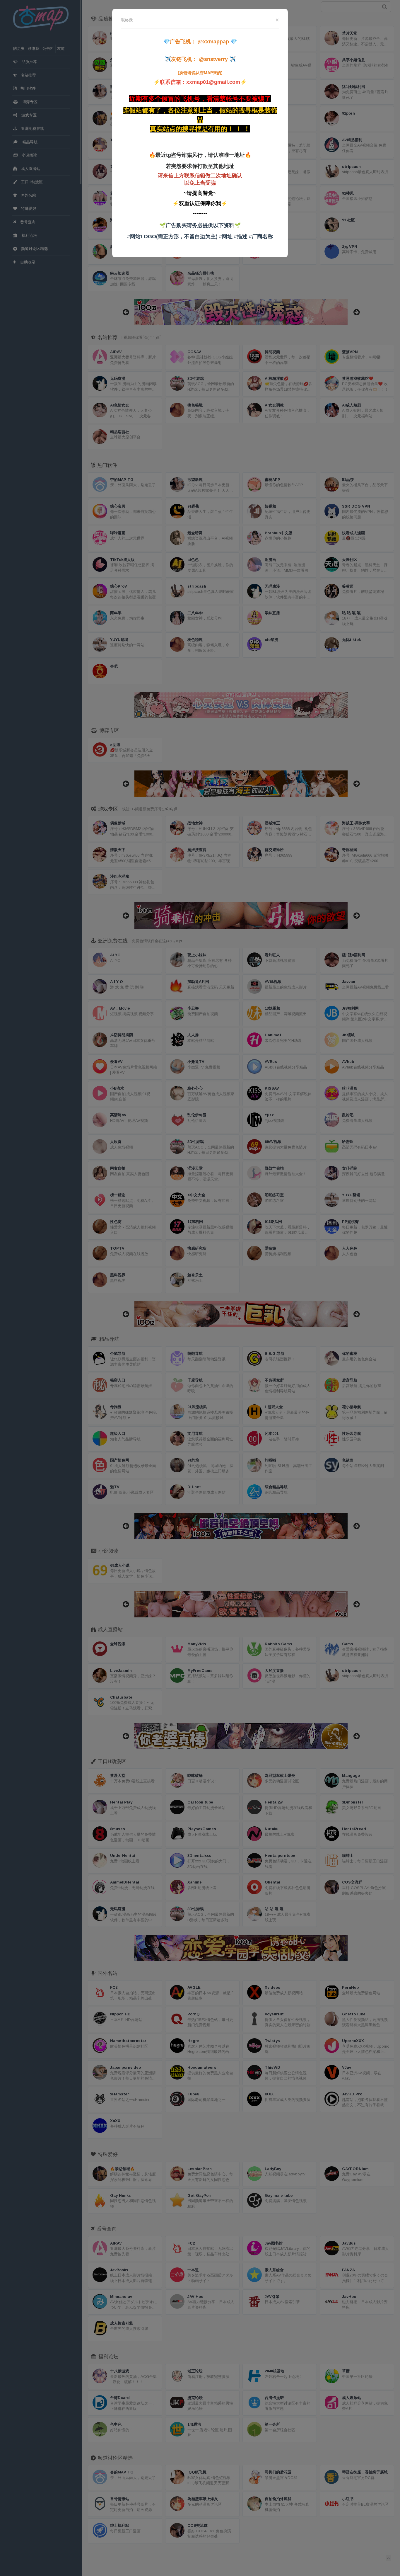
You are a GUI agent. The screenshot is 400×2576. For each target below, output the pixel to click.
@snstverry (213, 59)
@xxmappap (213, 42)
